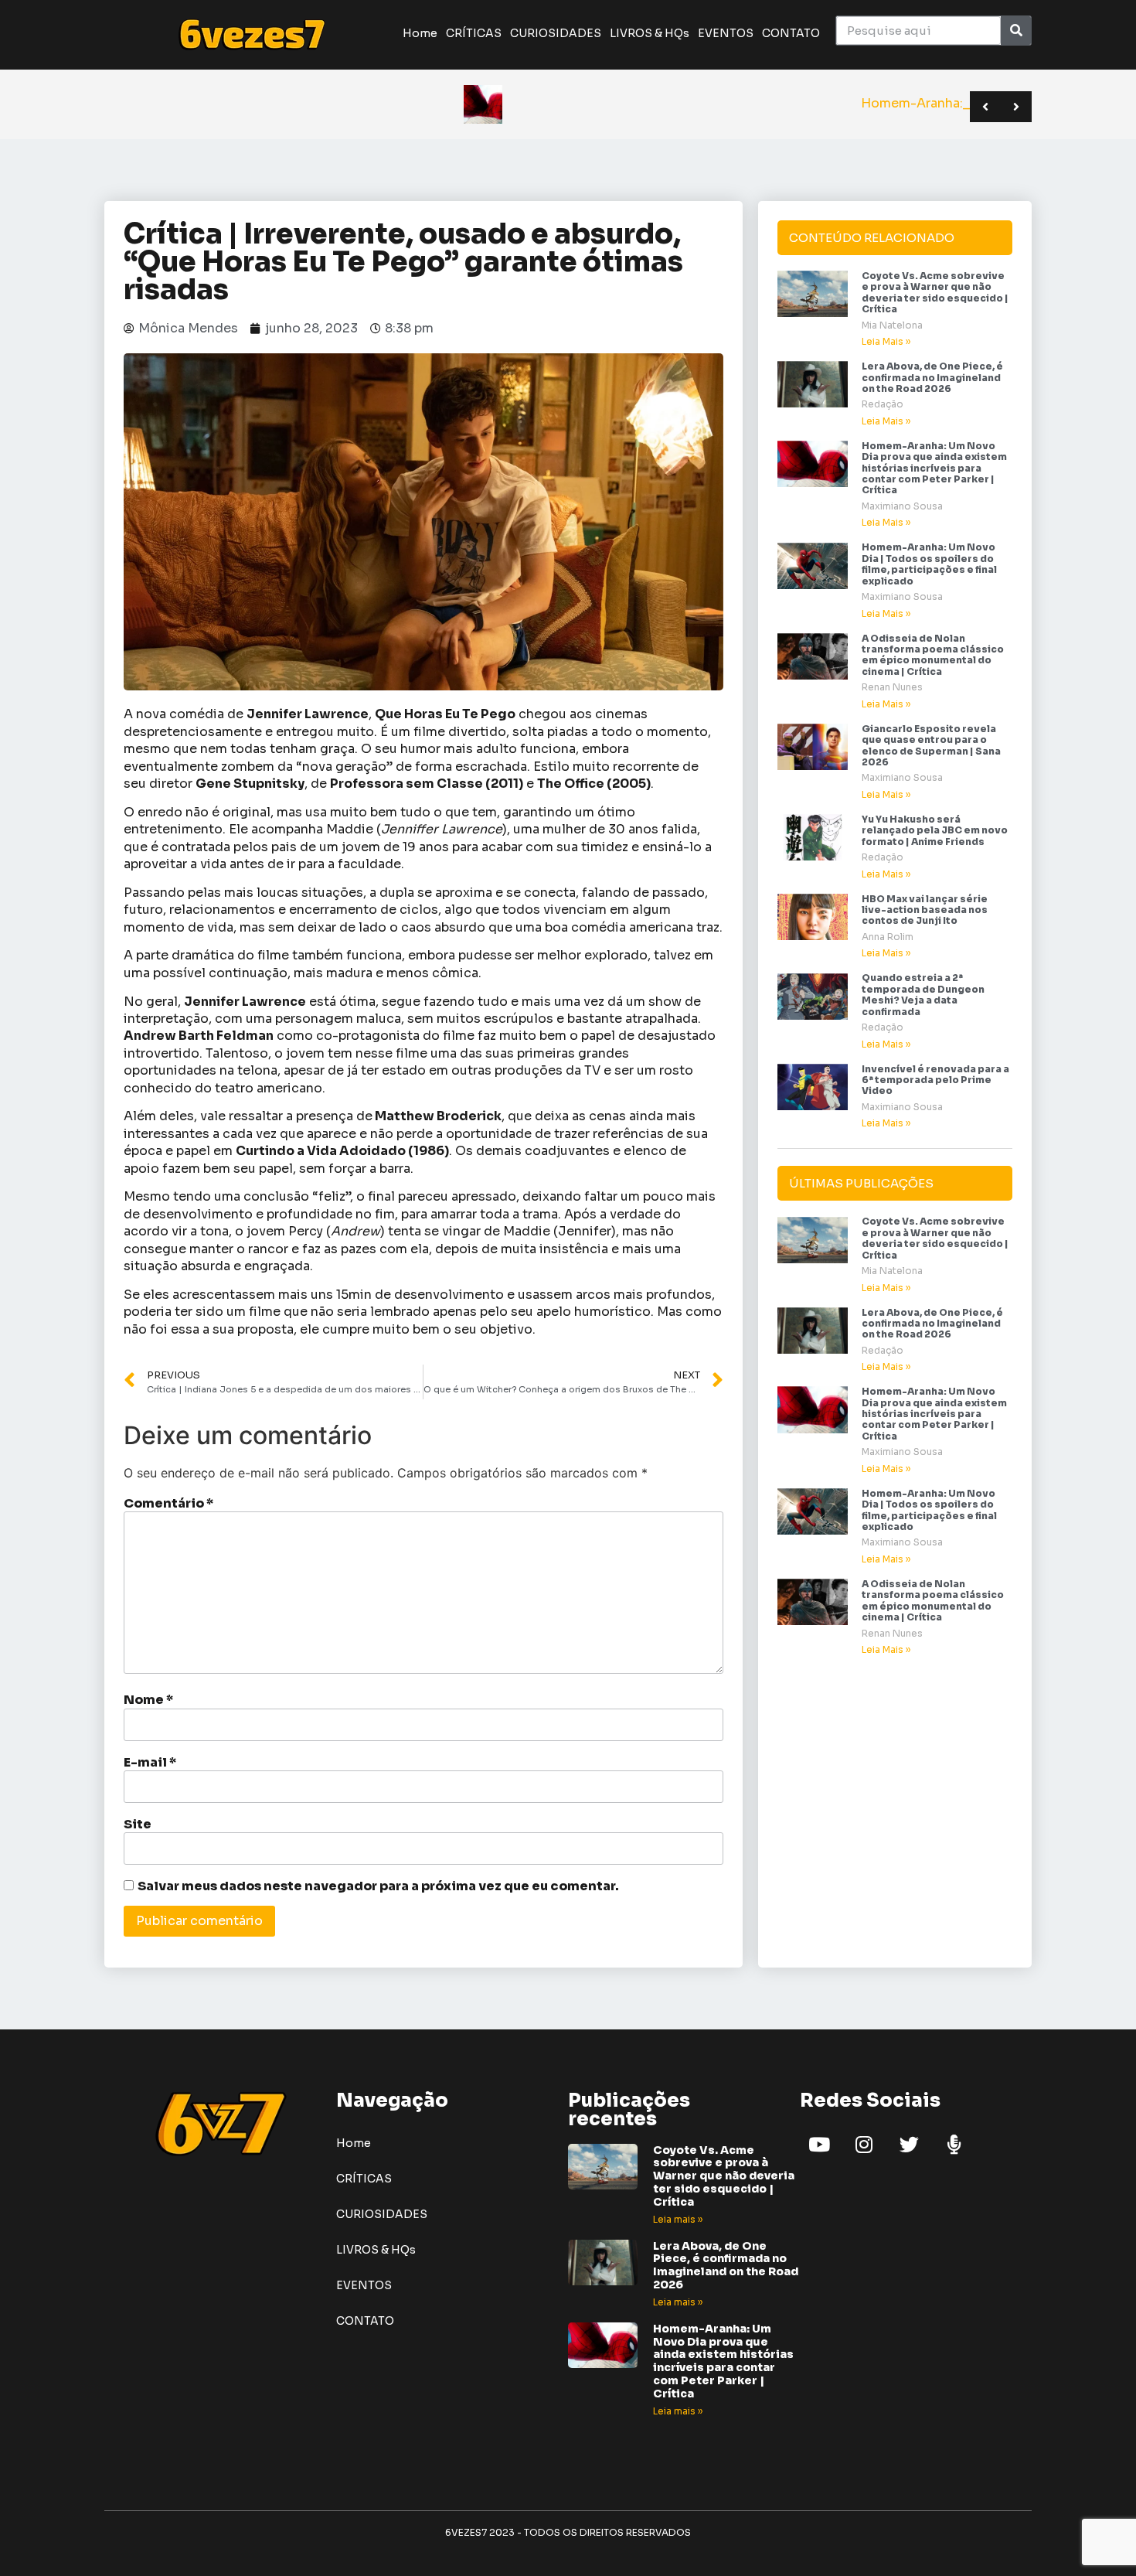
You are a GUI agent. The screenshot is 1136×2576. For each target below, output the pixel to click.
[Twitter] (909, 2145)
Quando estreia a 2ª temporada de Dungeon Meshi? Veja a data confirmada (923, 994)
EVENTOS (726, 33)
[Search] (1016, 31)
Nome (148, 1700)
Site (138, 1825)
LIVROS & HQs (650, 33)
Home (420, 33)
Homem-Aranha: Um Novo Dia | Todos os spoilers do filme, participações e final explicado (929, 564)
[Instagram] (864, 2145)
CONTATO (791, 33)
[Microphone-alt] (954, 2145)
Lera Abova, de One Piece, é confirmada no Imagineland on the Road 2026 (932, 377)
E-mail (150, 1763)
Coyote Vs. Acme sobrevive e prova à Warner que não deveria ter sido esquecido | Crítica (935, 292)
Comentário (168, 1504)
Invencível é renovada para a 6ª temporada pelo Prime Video (935, 1080)
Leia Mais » (886, 341)
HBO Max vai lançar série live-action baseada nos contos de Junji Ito (925, 910)
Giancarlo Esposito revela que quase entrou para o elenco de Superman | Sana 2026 (931, 745)
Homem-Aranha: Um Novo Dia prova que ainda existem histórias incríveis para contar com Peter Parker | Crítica (934, 468)
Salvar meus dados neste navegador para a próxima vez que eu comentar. (378, 1886)
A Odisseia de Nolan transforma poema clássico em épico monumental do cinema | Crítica (933, 655)
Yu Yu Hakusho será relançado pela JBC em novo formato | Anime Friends (935, 830)
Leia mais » (678, 2219)
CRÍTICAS (474, 33)
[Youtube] (819, 2145)
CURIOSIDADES (556, 33)
